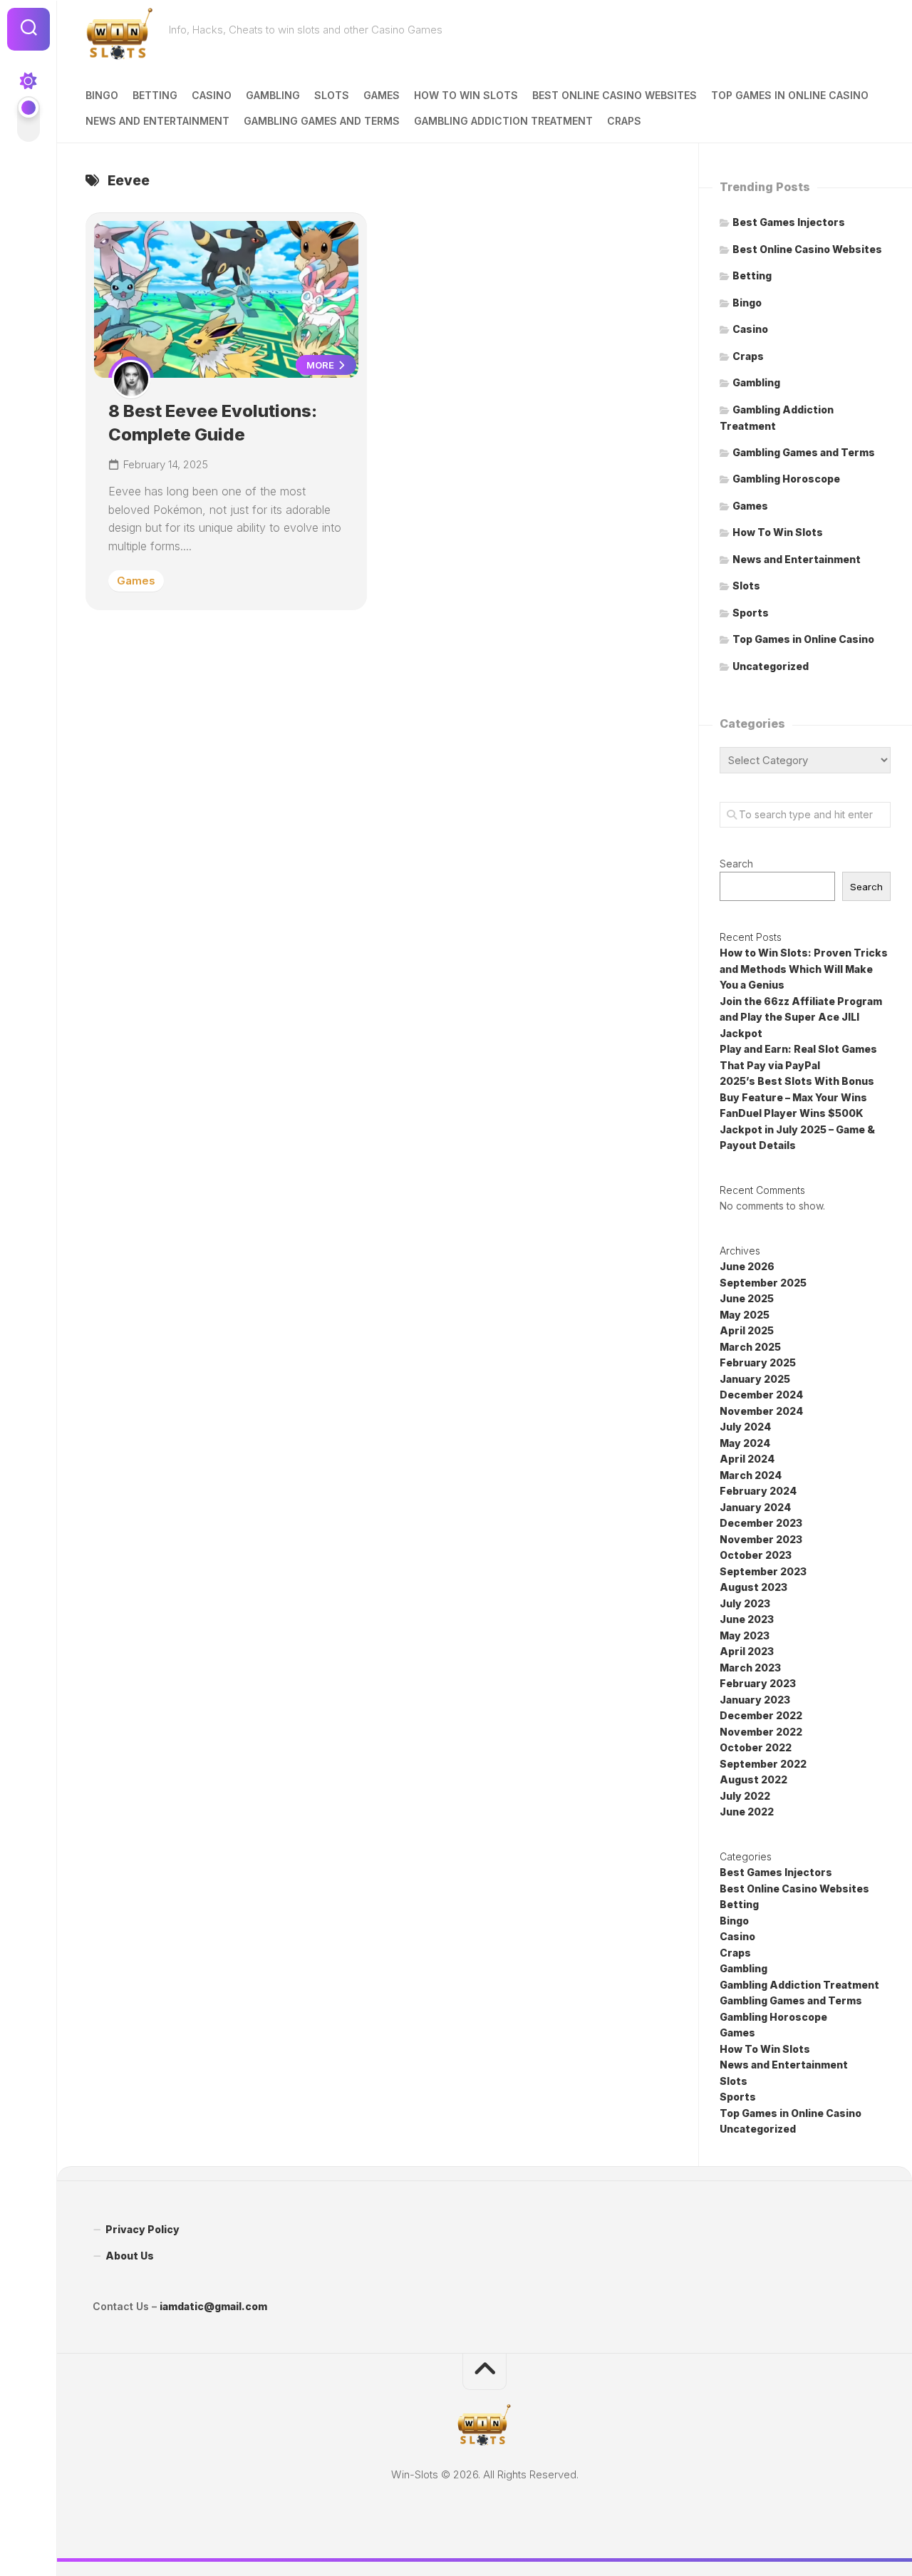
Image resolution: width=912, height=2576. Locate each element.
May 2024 (745, 1443)
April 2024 (747, 1459)
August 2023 (753, 1587)
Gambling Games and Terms (322, 121)
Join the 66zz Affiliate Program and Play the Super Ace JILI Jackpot (801, 1017)
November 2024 (761, 1411)
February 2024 (758, 1491)
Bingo (102, 95)
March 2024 (751, 1475)
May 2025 (745, 1315)
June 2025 (747, 1298)
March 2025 (750, 1347)
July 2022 (745, 1796)
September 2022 (763, 1764)
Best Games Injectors (789, 222)
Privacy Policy (142, 2229)
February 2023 (758, 1683)
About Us (130, 2256)
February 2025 (758, 1362)
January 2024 (755, 1507)
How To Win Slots (466, 95)
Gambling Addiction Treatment (503, 121)
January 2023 (755, 1700)
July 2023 (745, 1603)
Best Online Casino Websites (615, 95)
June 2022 (747, 1812)
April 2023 (747, 1651)
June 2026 (747, 1266)
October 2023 (756, 1555)
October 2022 (756, 1747)
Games (382, 95)
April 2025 (747, 1330)
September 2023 (763, 1571)
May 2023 (745, 1635)
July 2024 (745, 1427)
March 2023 (750, 1668)
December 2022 (761, 1715)
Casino (212, 95)
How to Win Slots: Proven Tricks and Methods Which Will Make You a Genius (804, 969)
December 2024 (761, 1395)
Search (736, 864)
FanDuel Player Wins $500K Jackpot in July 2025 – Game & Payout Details (797, 1129)
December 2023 (761, 1523)
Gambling (273, 95)
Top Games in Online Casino (790, 95)
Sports (751, 613)
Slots (332, 95)
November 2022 (761, 1732)
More (321, 365)
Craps (624, 121)
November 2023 (761, 1539)
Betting (155, 95)
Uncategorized (771, 666)
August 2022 (753, 1779)
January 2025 (755, 1379)
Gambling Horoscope (786, 479)
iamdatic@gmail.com (213, 2306)
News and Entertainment (157, 121)
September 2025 (763, 1283)
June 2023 (747, 1619)
